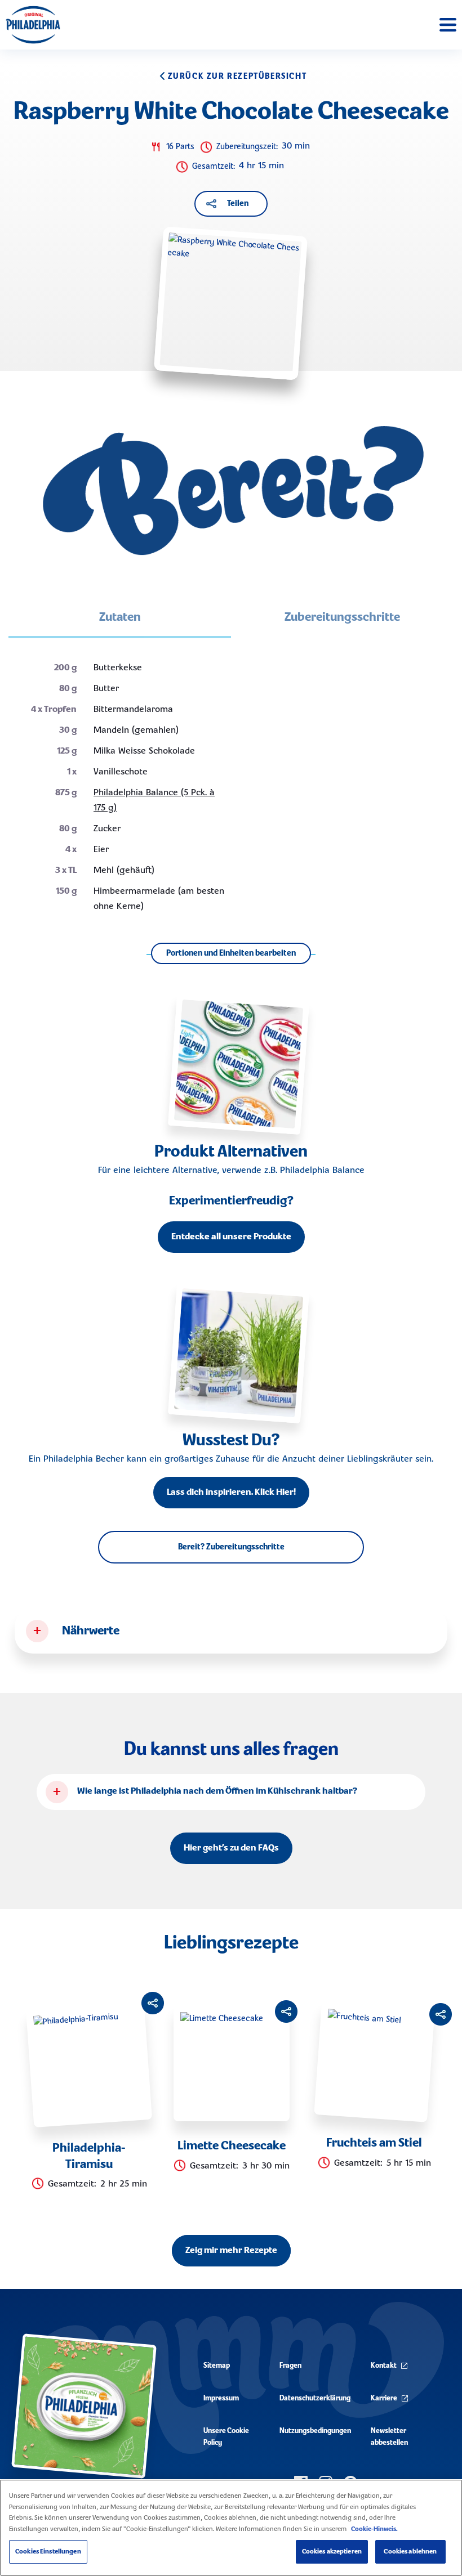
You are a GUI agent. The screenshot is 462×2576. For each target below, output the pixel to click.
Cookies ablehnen (410, 2552)
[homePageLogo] (33, 25)
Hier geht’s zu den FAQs (231, 1848)
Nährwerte (91, 1631)
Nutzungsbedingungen (315, 2431)
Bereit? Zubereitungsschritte (231, 1547)
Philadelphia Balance (322, 1171)
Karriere (384, 2398)
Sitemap (217, 2366)
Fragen (290, 2366)
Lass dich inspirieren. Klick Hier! (231, 1493)
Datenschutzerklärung (315, 2398)
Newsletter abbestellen (389, 2437)
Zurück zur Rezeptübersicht (237, 77)
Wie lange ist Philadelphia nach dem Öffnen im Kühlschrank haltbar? (217, 1791)
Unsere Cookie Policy (226, 2437)
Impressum (221, 2398)
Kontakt (384, 2366)
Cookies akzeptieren (332, 2552)
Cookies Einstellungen (48, 2552)
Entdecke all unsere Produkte (231, 1237)
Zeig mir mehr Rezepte (231, 2251)
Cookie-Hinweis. (374, 2529)
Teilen (238, 204)
